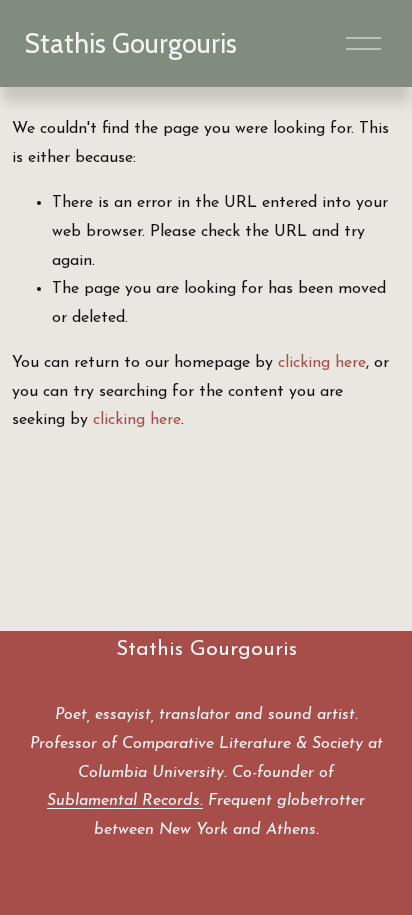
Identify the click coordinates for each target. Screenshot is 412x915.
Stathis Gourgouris (131, 43)
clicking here (322, 363)
